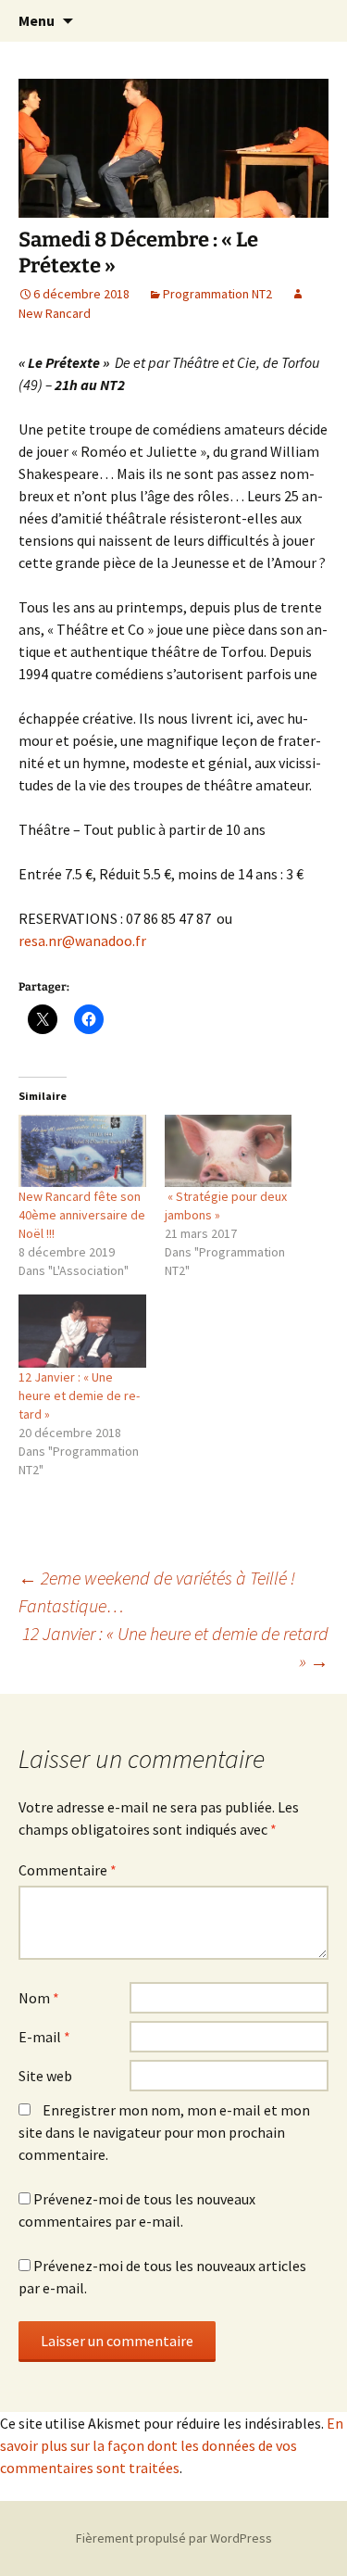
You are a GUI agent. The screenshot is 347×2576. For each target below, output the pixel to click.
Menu (37, 20)
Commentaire (68, 1870)
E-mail (44, 2037)
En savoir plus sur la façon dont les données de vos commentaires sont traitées (172, 2445)
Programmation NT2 (217, 294)
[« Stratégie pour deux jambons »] (229, 1151)
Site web (45, 2076)
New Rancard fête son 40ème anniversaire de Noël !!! (82, 1215)
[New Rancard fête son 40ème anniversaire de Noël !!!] (82, 1151)
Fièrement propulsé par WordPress (174, 2538)
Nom (39, 1998)
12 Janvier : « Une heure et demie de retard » (79, 1395)
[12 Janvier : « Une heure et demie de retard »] (82, 1331)
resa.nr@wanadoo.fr (82, 941)
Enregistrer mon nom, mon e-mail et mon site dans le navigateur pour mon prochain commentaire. (164, 2132)
